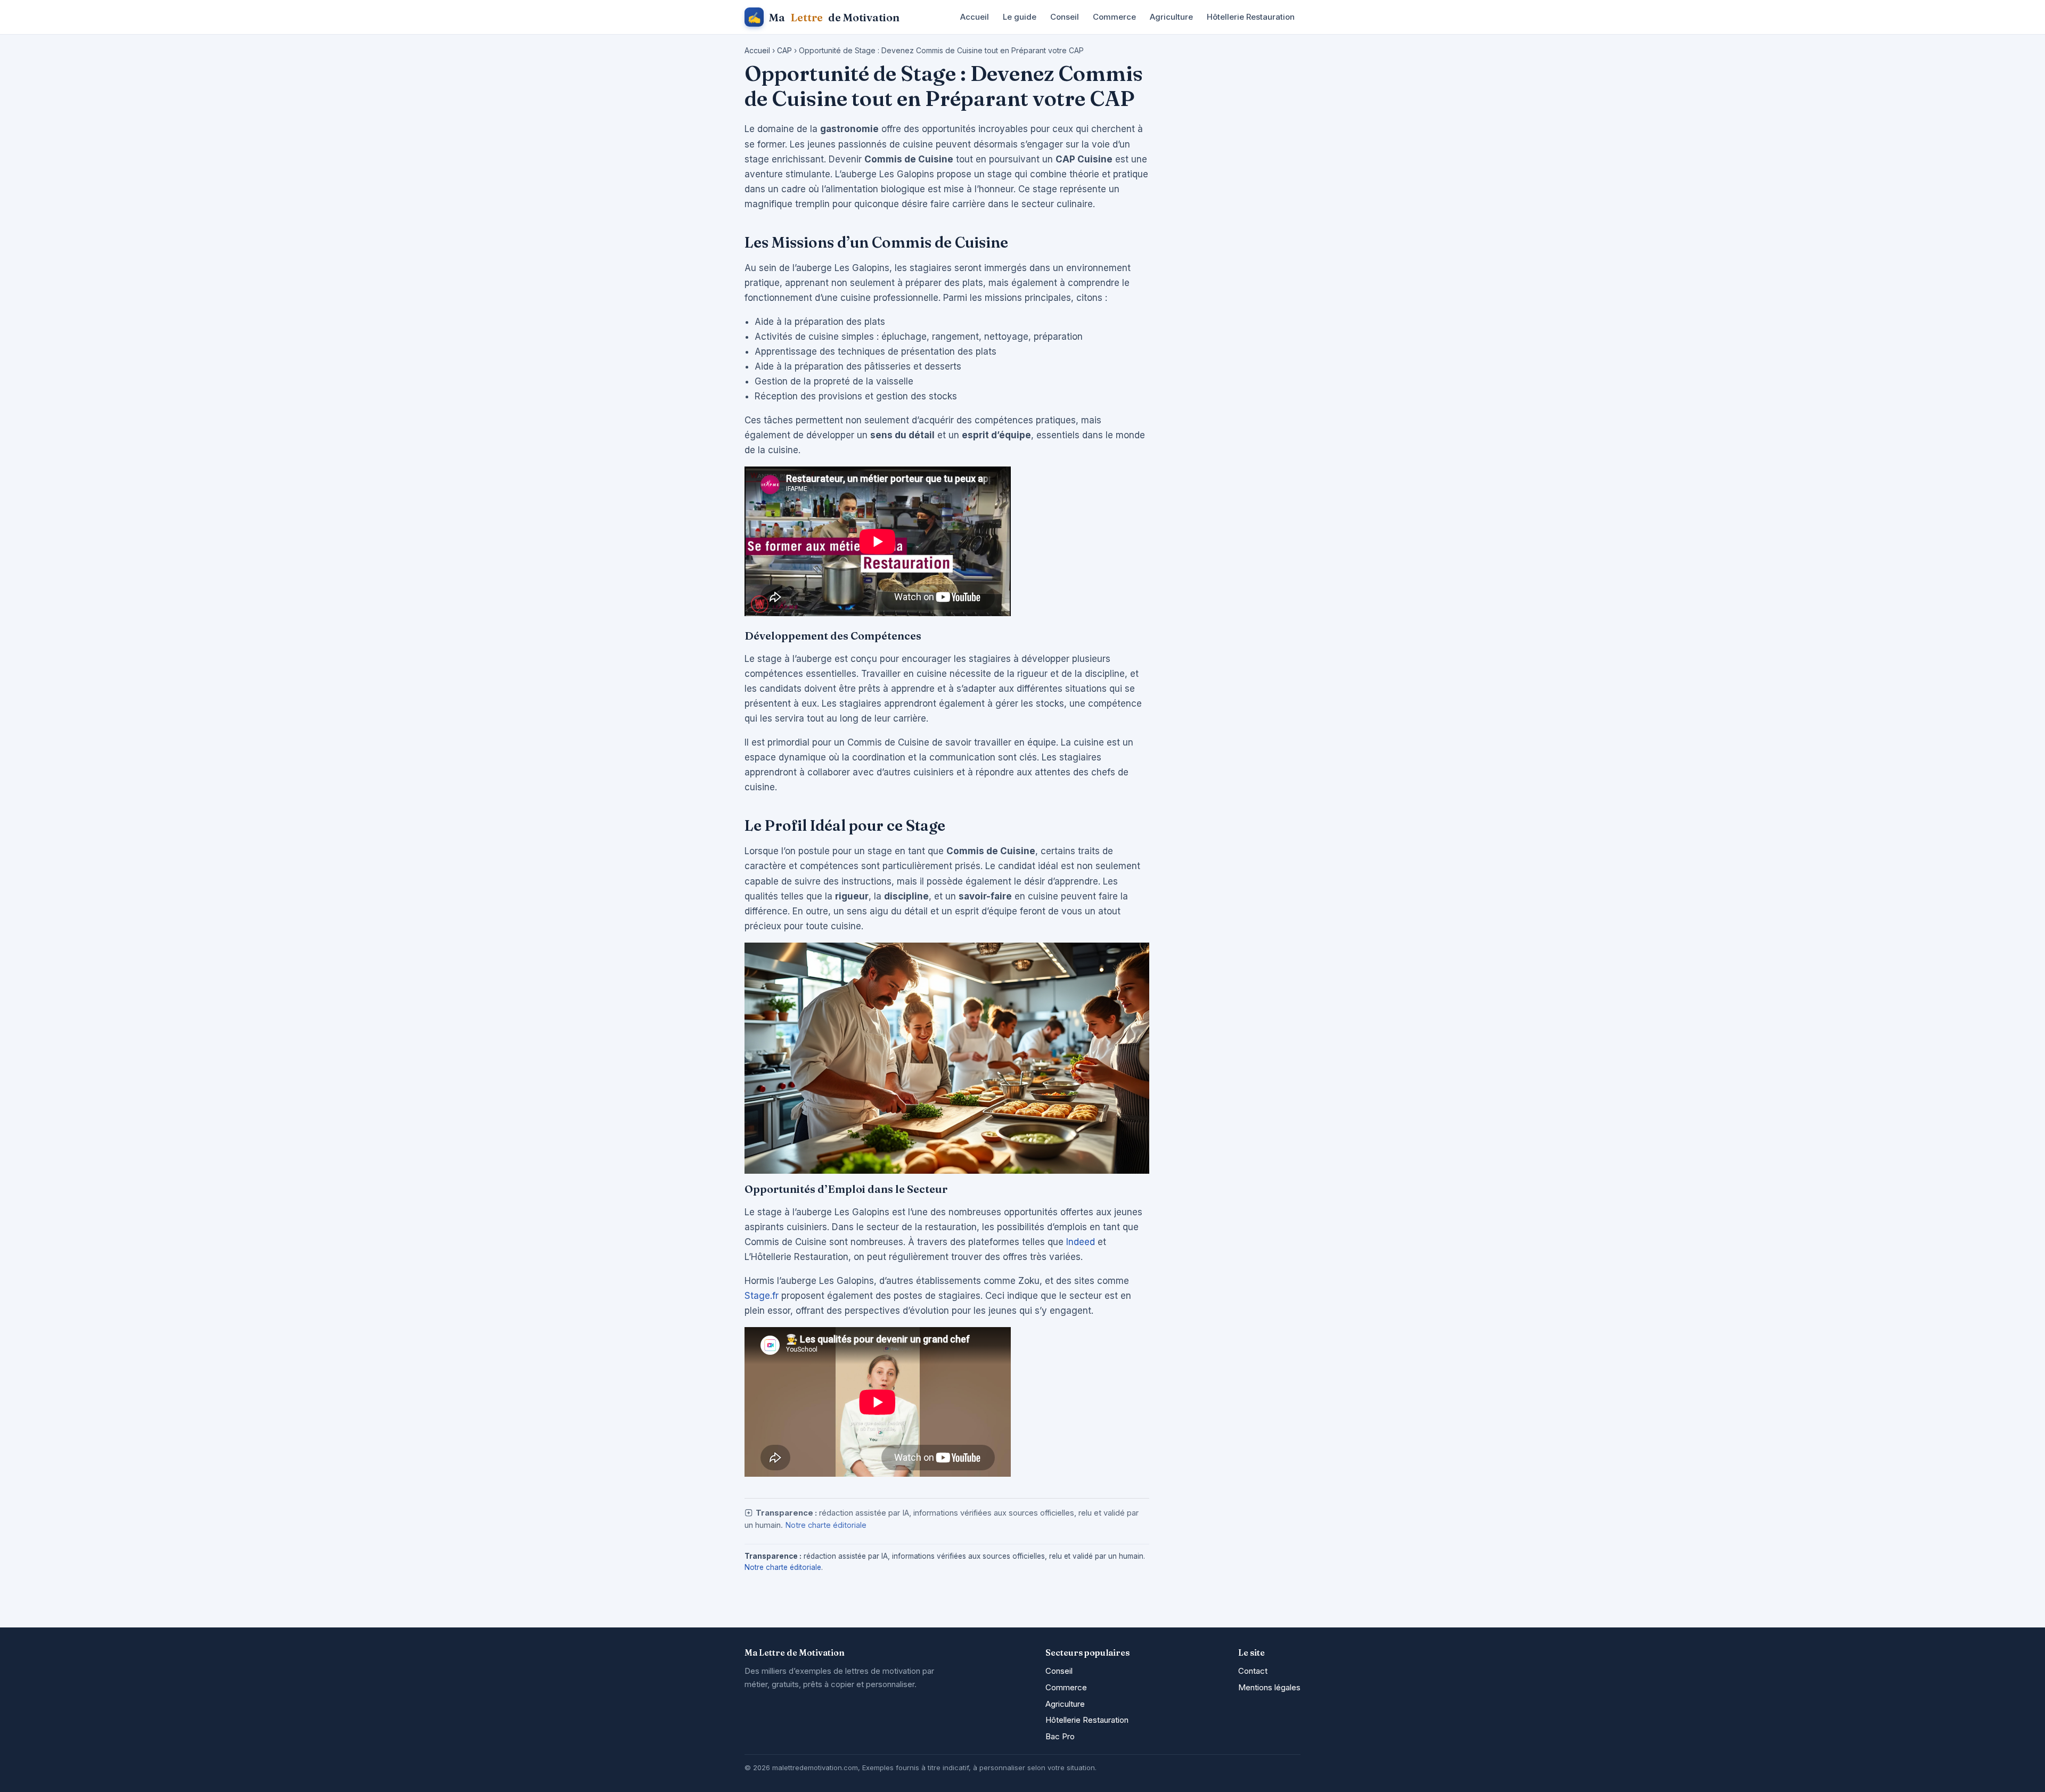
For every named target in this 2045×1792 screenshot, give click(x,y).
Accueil (975, 17)
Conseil (1065, 17)
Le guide (1020, 17)
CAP (784, 50)
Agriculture (1171, 17)
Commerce (1114, 17)
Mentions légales (1269, 1687)
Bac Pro (1060, 1736)
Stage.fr (762, 1296)
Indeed (1081, 1242)
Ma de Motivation (824, 17)
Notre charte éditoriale (826, 1525)
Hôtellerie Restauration (1251, 17)
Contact (1253, 1671)
